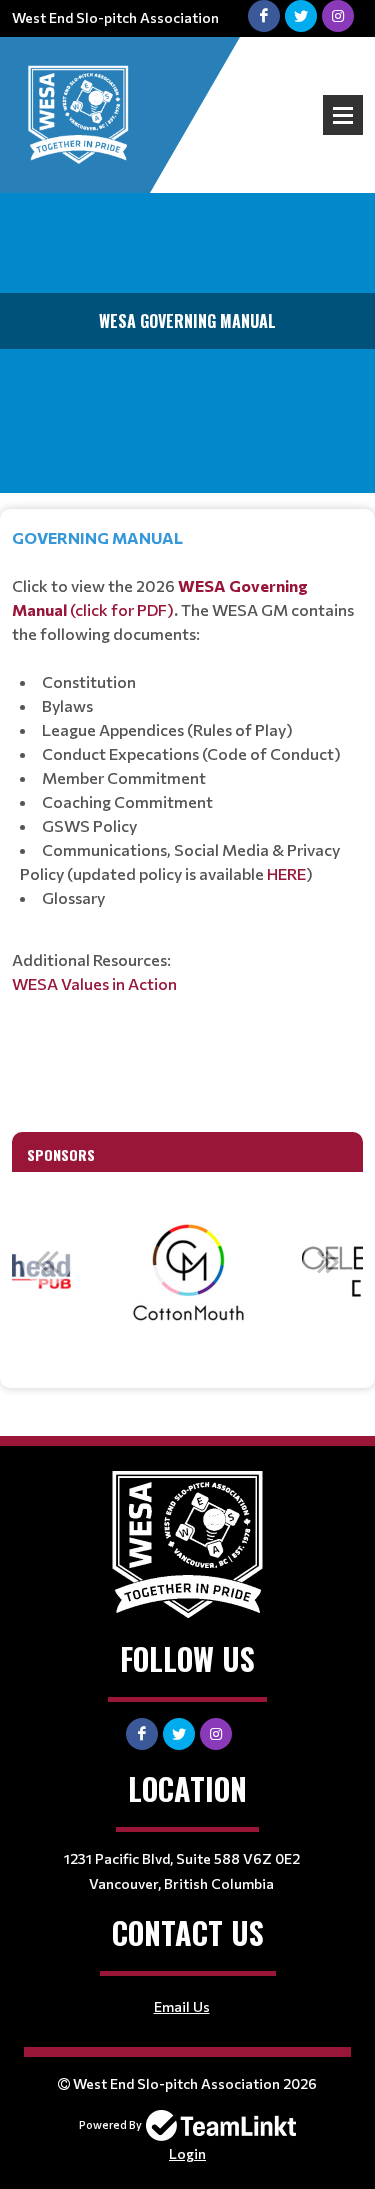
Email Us (182, 2006)
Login (187, 2153)
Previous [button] (47, 1261)
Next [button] (328, 1261)
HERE (286, 873)
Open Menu (343, 115)
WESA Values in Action (94, 983)
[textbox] (187, 813)
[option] (188, 1272)
